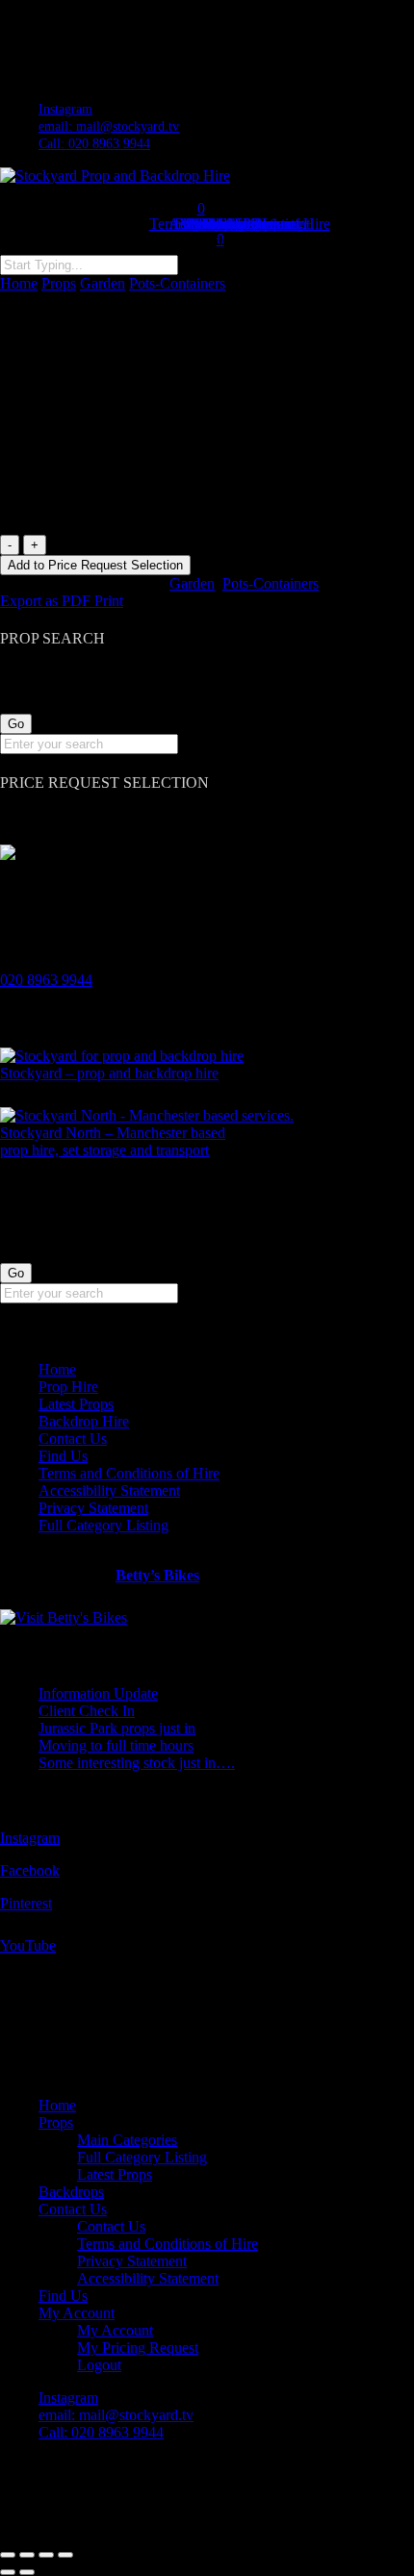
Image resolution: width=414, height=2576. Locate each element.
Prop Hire (68, 1387)
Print (109, 601)
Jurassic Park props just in (117, 1728)
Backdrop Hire (84, 1421)
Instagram (30, 1838)
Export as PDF (47, 601)
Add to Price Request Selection (95, 565)
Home (19, 283)
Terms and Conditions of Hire (129, 1473)
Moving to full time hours (116, 1745)
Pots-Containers (177, 283)
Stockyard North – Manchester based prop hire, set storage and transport (113, 1141)
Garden (103, 283)
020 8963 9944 (46, 980)
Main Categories (127, 2140)
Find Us (63, 1456)
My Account (77, 2313)
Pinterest (26, 1903)
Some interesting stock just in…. (137, 1763)
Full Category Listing (103, 1525)
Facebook (30, 1870)
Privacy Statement (93, 1508)
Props (59, 283)
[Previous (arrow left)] (8, 2572)
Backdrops (71, 2192)
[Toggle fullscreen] (27, 2555)
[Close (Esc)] (65, 2555)
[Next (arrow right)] (27, 2572)
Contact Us (73, 1439)
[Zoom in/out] (8, 2555)
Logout (99, 2365)
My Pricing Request (138, 2348)
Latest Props (76, 1404)
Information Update (98, 1693)
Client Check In (87, 1711)
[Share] (46, 2555)
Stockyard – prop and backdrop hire (109, 1073)
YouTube (28, 1945)
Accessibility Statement (109, 1490)
